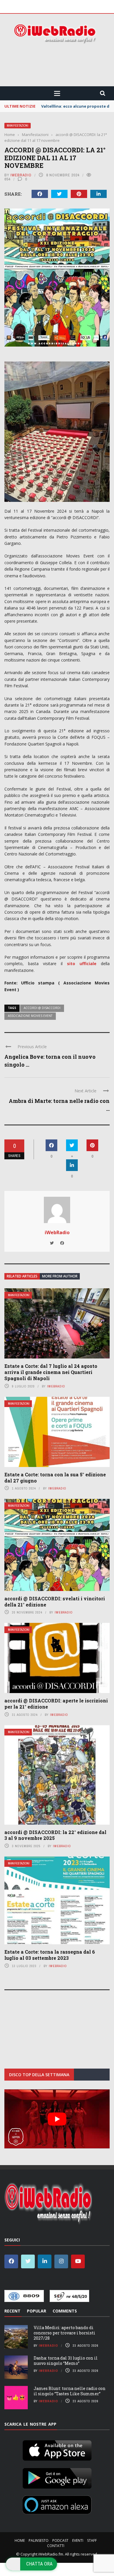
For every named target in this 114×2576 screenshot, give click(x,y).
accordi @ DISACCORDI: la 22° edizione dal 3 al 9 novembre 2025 (55, 1835)
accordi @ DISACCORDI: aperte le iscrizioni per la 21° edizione (56, 1704)
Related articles (22, 1276)
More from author (60, 1276)
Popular (37, 2311)
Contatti (56, 2546)
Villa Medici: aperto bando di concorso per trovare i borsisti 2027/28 (64, 2333)
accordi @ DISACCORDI (42, 1008)
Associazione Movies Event (30, 1016)
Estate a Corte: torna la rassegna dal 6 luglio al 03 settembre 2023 (50, 1955)
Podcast (60, 2540)
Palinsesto (39, 2540)
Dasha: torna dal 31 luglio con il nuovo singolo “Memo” (66, 2361)
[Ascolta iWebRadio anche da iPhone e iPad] (57, 2449)
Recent (12, 2311)
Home (20, 2540)
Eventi (78, 2540)
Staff (92, 2540)
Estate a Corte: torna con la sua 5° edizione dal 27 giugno (55, 1478)
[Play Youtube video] (57, 2119)
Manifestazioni (18, 126)
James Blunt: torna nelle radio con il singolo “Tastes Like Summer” (70, 2391)
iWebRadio (21, 175)
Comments (65, 2311)
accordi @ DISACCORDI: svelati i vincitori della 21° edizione (55, 1602)
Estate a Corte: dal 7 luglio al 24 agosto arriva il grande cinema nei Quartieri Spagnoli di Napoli (51, 1372)
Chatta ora (39, 2564)
